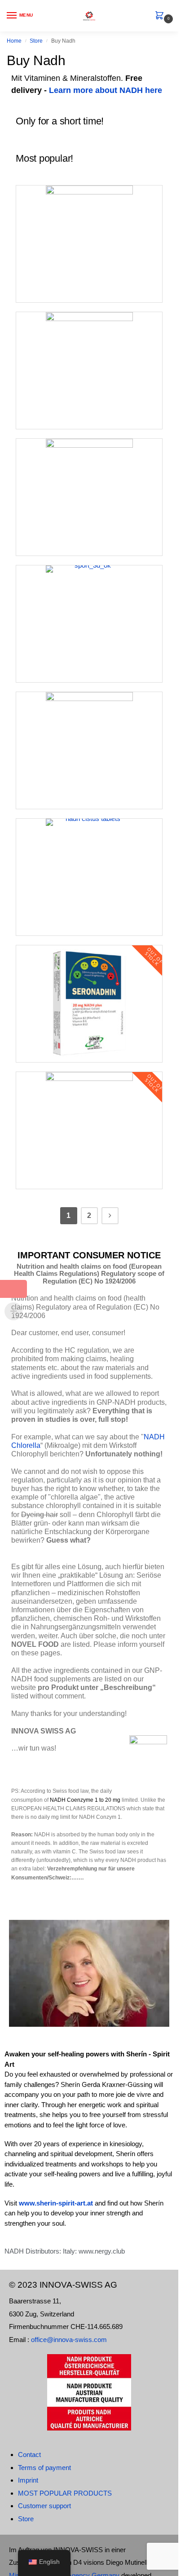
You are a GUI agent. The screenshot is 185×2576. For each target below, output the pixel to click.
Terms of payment (44, 2468)
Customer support (44, 2506)
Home (14, 41)
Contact (29, 2455)
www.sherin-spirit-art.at (57, 2203)
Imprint (28, 2480)
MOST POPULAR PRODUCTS (65, 2493)
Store (36, 41)
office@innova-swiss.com (69, 2340)
